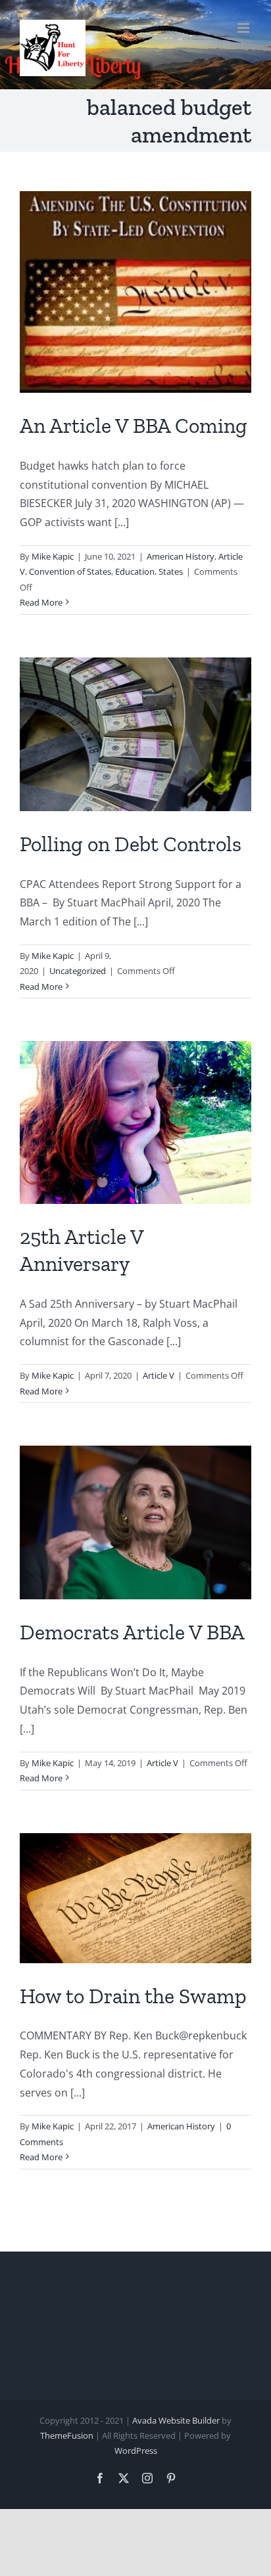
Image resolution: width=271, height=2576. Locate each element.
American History (181, 556)
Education (135, 571)
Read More (41, 602)
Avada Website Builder (176, 2420)
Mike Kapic (53, 556)
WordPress (136, 2451)
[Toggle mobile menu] (244, 28)
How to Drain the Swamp (133, 1996)
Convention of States (70, 571)
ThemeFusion (67, 2435)
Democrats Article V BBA (132, 1632)
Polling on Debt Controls (131, 844)
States (171, 571)
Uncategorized (78, 971)
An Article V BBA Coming (134, 426)
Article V (159, 1375)
